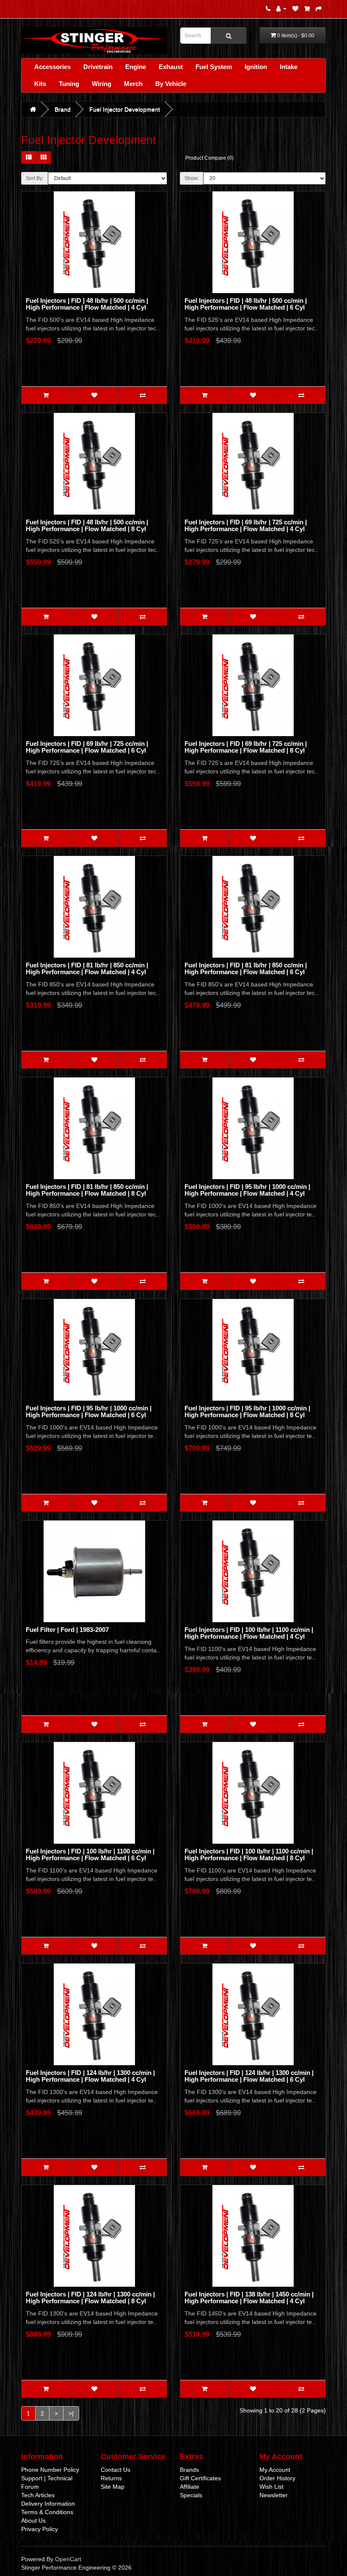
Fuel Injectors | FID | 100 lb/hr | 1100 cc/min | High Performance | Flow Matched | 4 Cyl (249, 1633)
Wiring (102, 84)
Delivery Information (48, 2504)
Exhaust (171, 67)
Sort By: (35, 178)
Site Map (113, 2487)
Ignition (256, 67)
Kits (40, 84)
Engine (136, 67)
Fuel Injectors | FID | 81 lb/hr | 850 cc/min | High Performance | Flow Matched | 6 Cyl (246, 969)
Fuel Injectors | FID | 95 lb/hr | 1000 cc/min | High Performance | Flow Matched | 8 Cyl (247, 1412)
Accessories (52, 67)
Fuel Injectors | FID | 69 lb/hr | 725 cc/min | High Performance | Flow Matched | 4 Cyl (246, 526)
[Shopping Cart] (307, 8)
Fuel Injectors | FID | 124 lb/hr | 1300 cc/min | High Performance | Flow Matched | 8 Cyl (90, 2298)
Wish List (271, 2487)
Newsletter (274, 2495)
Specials (191, 2495)
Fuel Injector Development (125, 109)
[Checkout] (319, 8)
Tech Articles (38, 2495)
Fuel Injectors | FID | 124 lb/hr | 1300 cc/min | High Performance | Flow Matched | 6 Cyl (249, 2076)
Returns (111, 2478)
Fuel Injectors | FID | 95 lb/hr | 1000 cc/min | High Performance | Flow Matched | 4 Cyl (247, 1190)
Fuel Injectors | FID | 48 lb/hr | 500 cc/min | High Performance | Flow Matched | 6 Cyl (246, 304)
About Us (33, 2521)
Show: (192, 178)
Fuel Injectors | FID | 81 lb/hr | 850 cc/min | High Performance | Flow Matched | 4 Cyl (87, 969)
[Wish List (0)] (295, 8)
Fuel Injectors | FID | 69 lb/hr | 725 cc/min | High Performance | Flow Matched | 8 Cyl (246, 747)
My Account (275, 2470)
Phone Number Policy (50, 2470)
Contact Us (116, 2470)
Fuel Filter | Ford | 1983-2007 (67, 1630)
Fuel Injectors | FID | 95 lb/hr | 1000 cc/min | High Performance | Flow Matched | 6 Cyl (89, 1412)
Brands (189, 2470)
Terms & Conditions (47, 2512)
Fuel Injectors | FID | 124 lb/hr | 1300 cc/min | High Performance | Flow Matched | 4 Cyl (90, 2076)
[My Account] (281, 8)
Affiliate (190, 2487)
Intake (289, 67)
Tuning (69, 84)
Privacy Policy (40, 2529)
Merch (133, 84)
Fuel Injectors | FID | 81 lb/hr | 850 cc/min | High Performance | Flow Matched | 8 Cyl (87, 1190)
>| (71, 2413)
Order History (277, 2478)
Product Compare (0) (209, 158)
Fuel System (214, 67)
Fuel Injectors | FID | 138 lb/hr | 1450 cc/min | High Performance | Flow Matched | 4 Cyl (249, 2298)
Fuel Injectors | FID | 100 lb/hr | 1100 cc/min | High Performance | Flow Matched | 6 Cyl (90, 1855)
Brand (63, 109)
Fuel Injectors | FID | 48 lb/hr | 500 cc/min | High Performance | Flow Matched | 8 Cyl (87, 526)
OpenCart (68, 2559)
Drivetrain (98, 67)
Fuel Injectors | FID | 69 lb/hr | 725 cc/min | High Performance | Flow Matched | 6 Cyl (87, 747)
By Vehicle (171, 84)
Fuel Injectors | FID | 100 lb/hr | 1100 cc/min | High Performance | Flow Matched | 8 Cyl (249, 1855)
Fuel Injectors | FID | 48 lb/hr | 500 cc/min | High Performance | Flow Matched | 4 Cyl (87, 304)
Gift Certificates (200, 2478)
